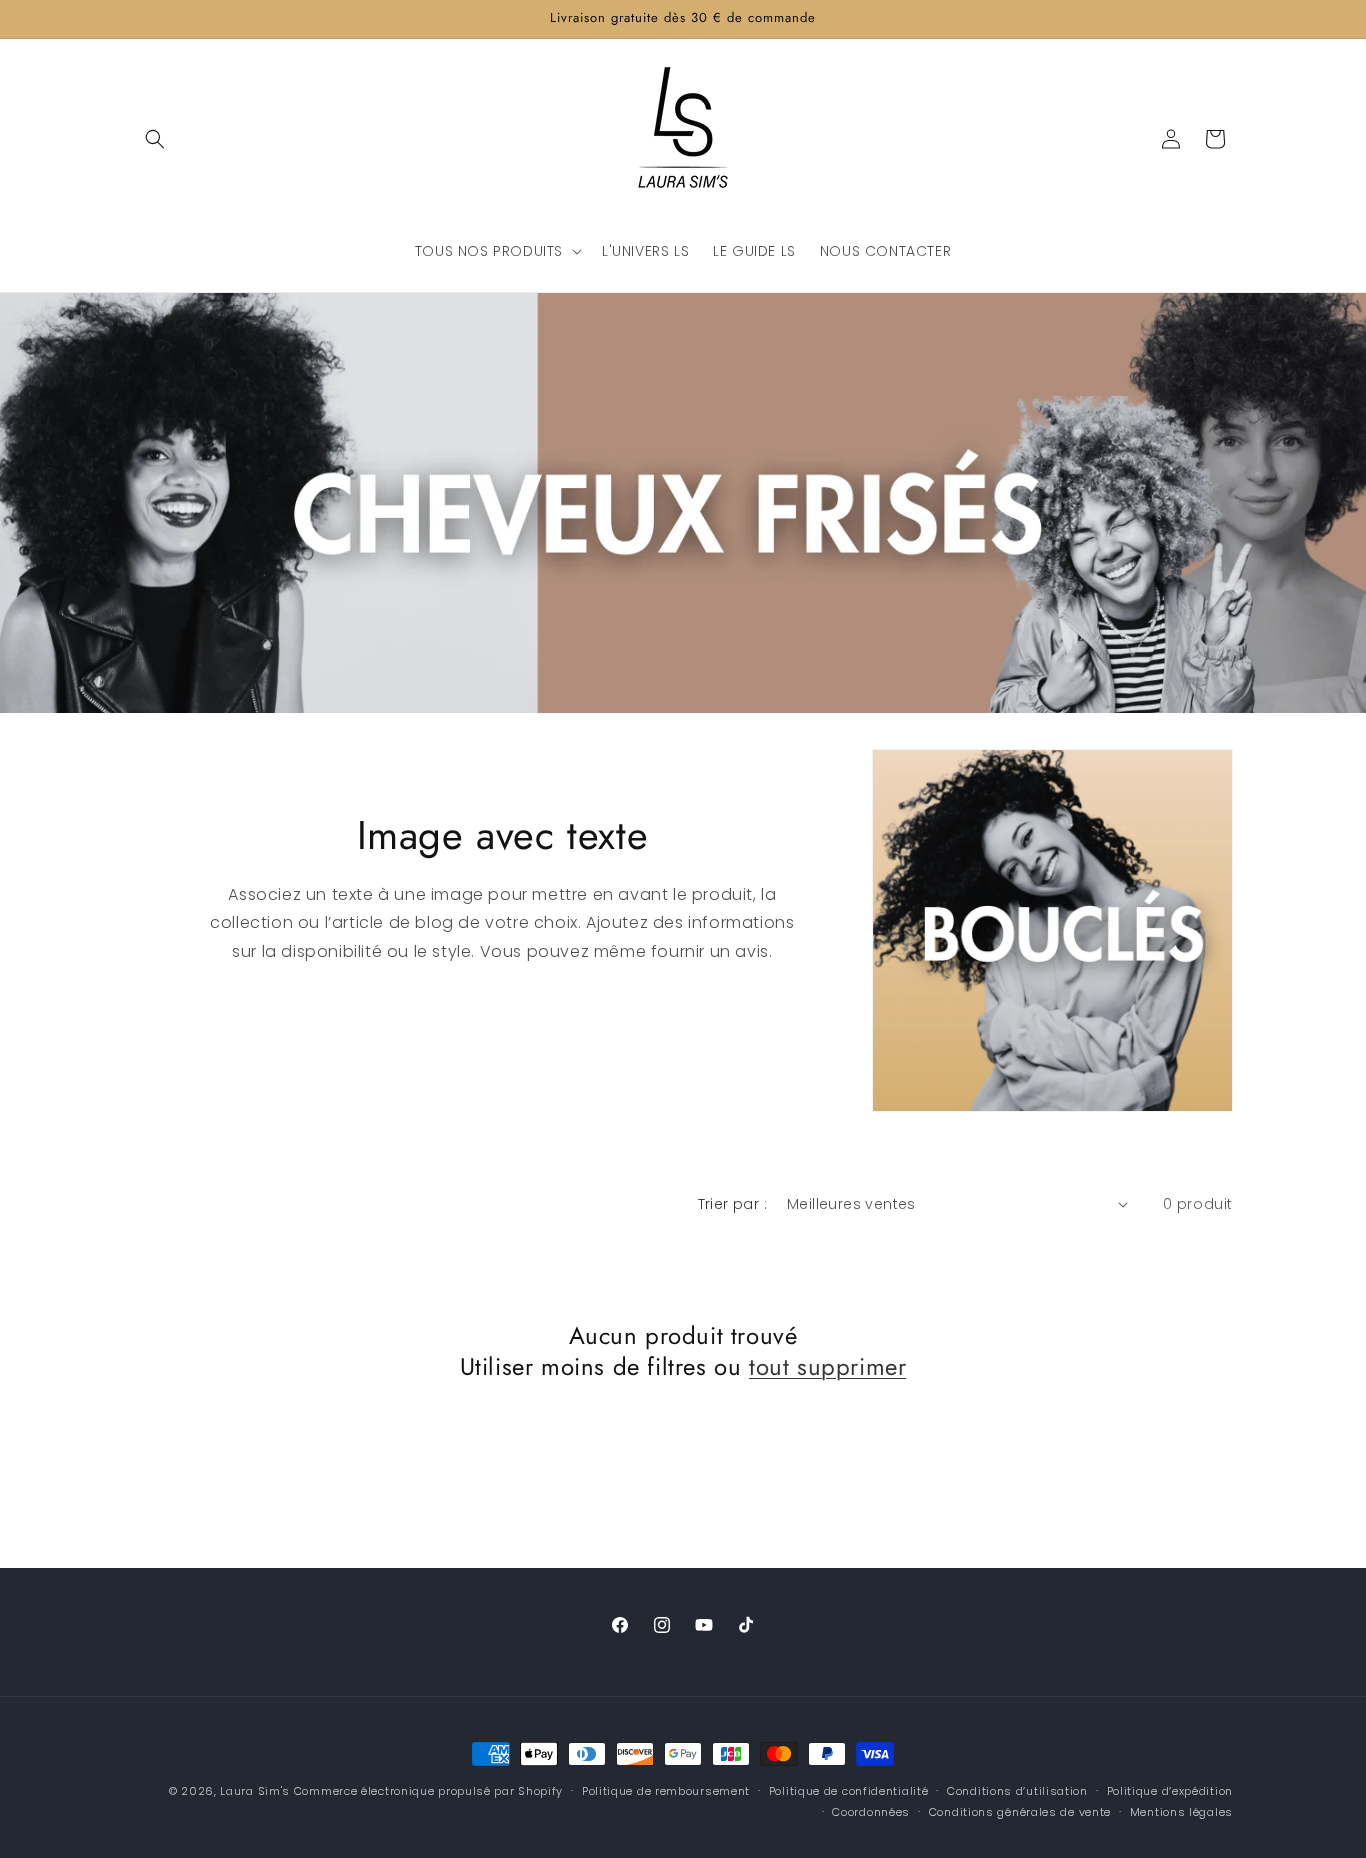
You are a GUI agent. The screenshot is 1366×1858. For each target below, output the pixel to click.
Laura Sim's (255, 1791)
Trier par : (732, 1204)
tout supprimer (827, 1366)
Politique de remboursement (666, 1791)
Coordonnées (871, 1812)
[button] (155, 139)
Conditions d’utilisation (1017, 1791)
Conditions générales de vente (1020, 1812)
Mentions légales (1181, 1812)
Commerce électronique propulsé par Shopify (428, 1791)
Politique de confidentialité (849, 1791)
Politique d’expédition (1170, 1791)
